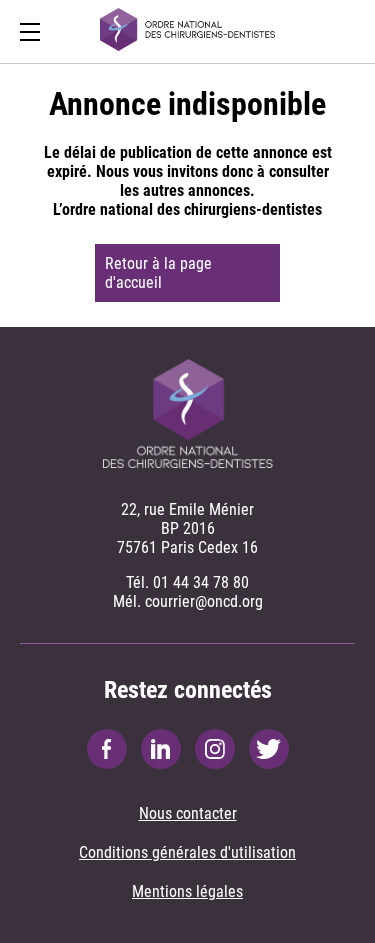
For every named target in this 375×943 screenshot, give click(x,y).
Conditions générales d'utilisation (187, 852)
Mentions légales (187, 891)
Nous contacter (188, 813)
